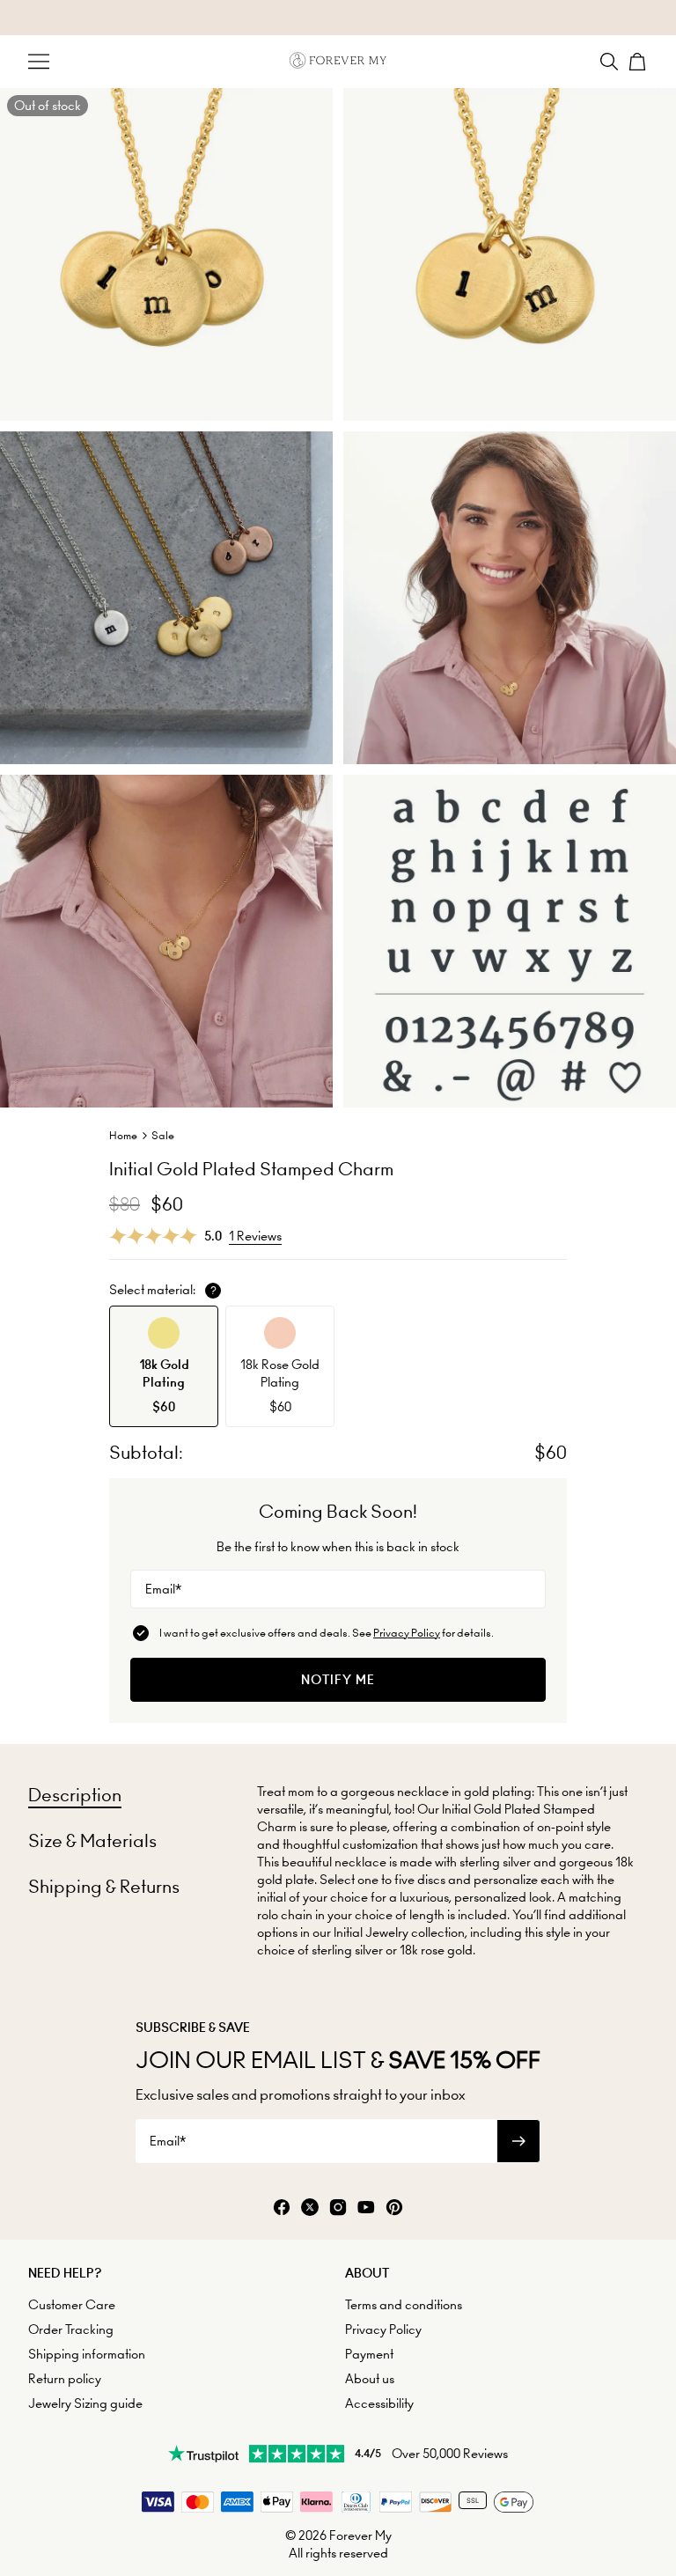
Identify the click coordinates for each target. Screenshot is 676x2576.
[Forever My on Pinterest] (394, 2208)
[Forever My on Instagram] (338, 2208)
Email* (163, 1589)
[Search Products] (609, 62)
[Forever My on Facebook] (282, 2208)
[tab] (75, 1795)
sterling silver (347, 1950)
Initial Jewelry (371, 1932)
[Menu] (39, 62)
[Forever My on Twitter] (310, 2208)
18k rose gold (436, 1950)
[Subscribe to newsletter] (518, 2141)
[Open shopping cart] (637, 62)
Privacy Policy (407, 1633)
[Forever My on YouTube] (366, 2208)
